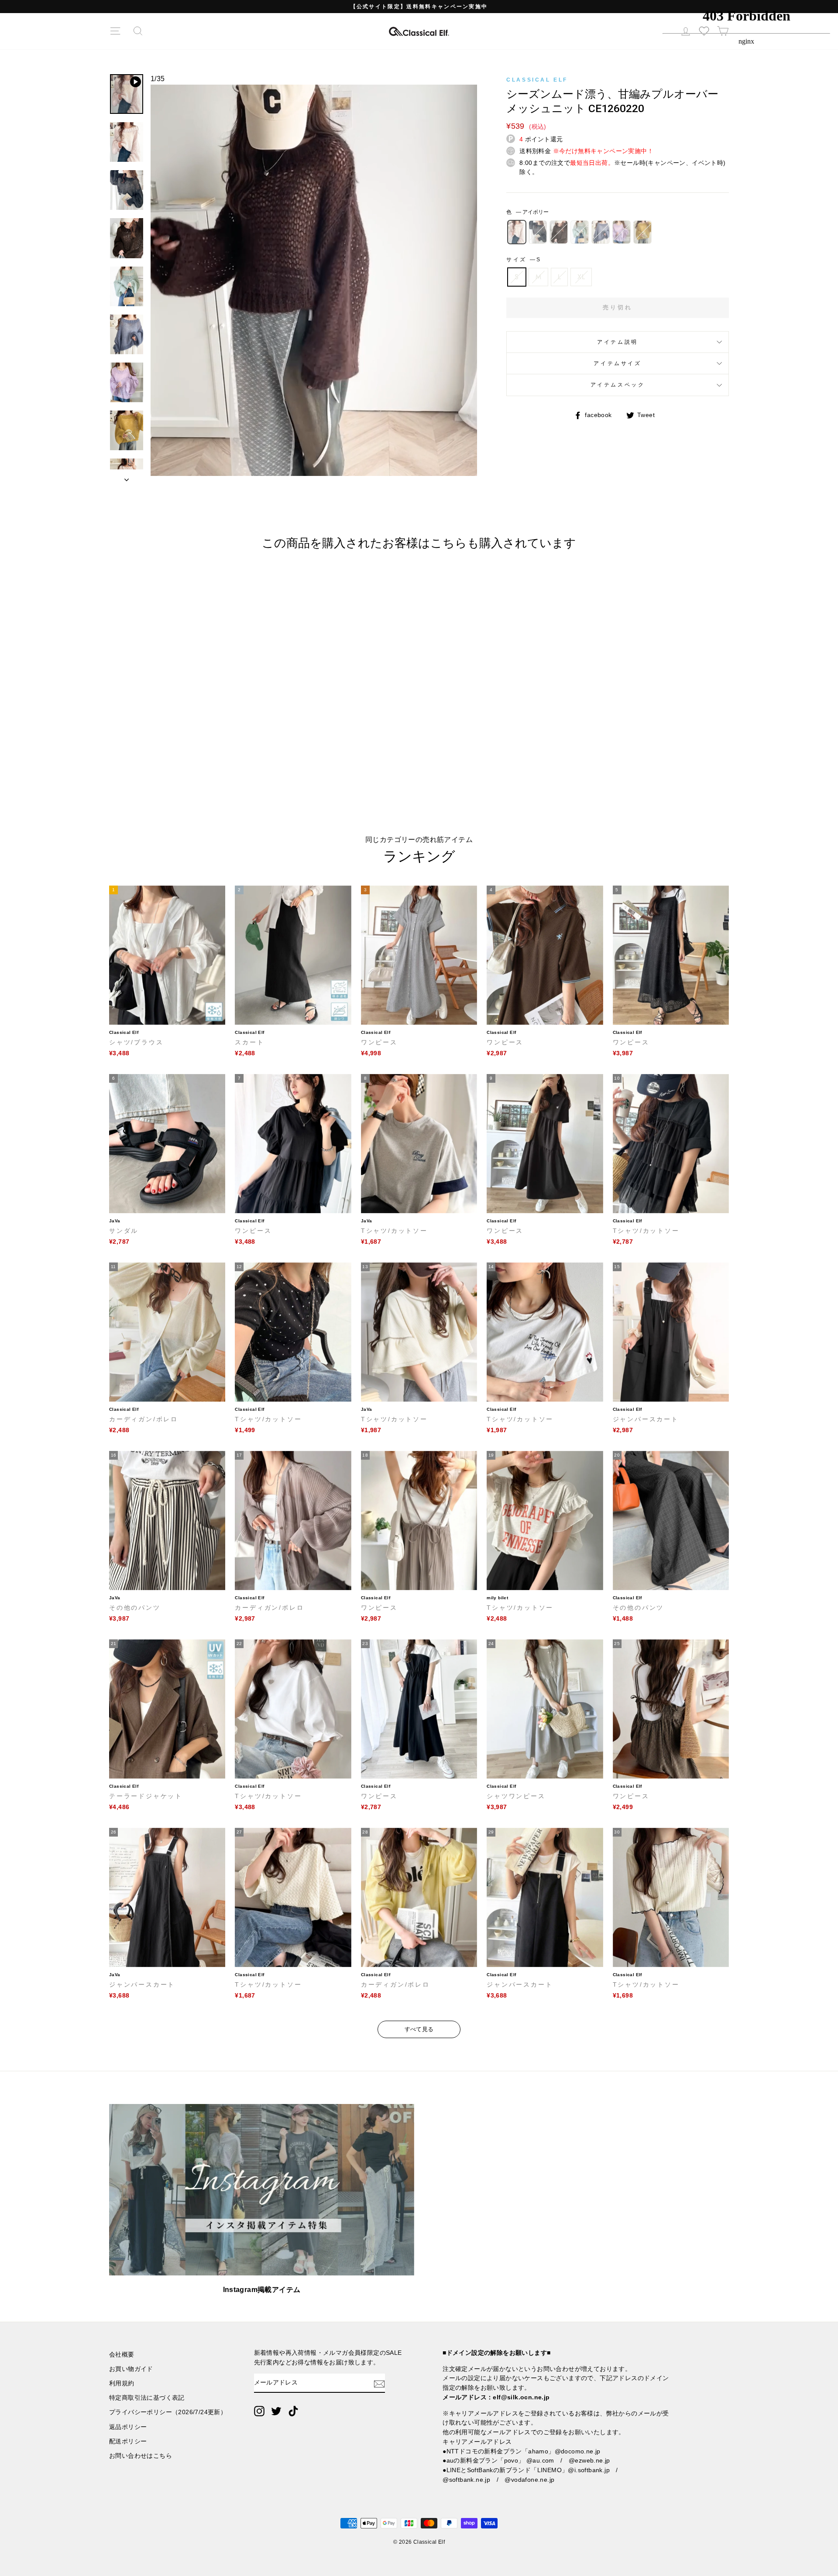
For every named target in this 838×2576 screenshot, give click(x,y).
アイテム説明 (618, 342)
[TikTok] (293, 2411)
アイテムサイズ (617, 363)
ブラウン (559, 232)
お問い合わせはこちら (141, 2456)
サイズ (523, 260)
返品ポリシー (128, 2427)
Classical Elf (537, 80)
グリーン (580, 232)
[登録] (379, 2383)
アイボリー (517, 232)
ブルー (601, 232)
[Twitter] (276, 2411)
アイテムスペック (618, 385)
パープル (622, 232)
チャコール (538, 232)
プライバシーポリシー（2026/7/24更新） (168, 2412)
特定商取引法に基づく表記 (147, 2398)
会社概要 (122, 2355)
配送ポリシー (128, 2441)
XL (581, 277)
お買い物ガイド (131, 2369)
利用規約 (122, 2383)
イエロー (642, 232)
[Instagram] (259, 2411)
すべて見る (419, 2029)
